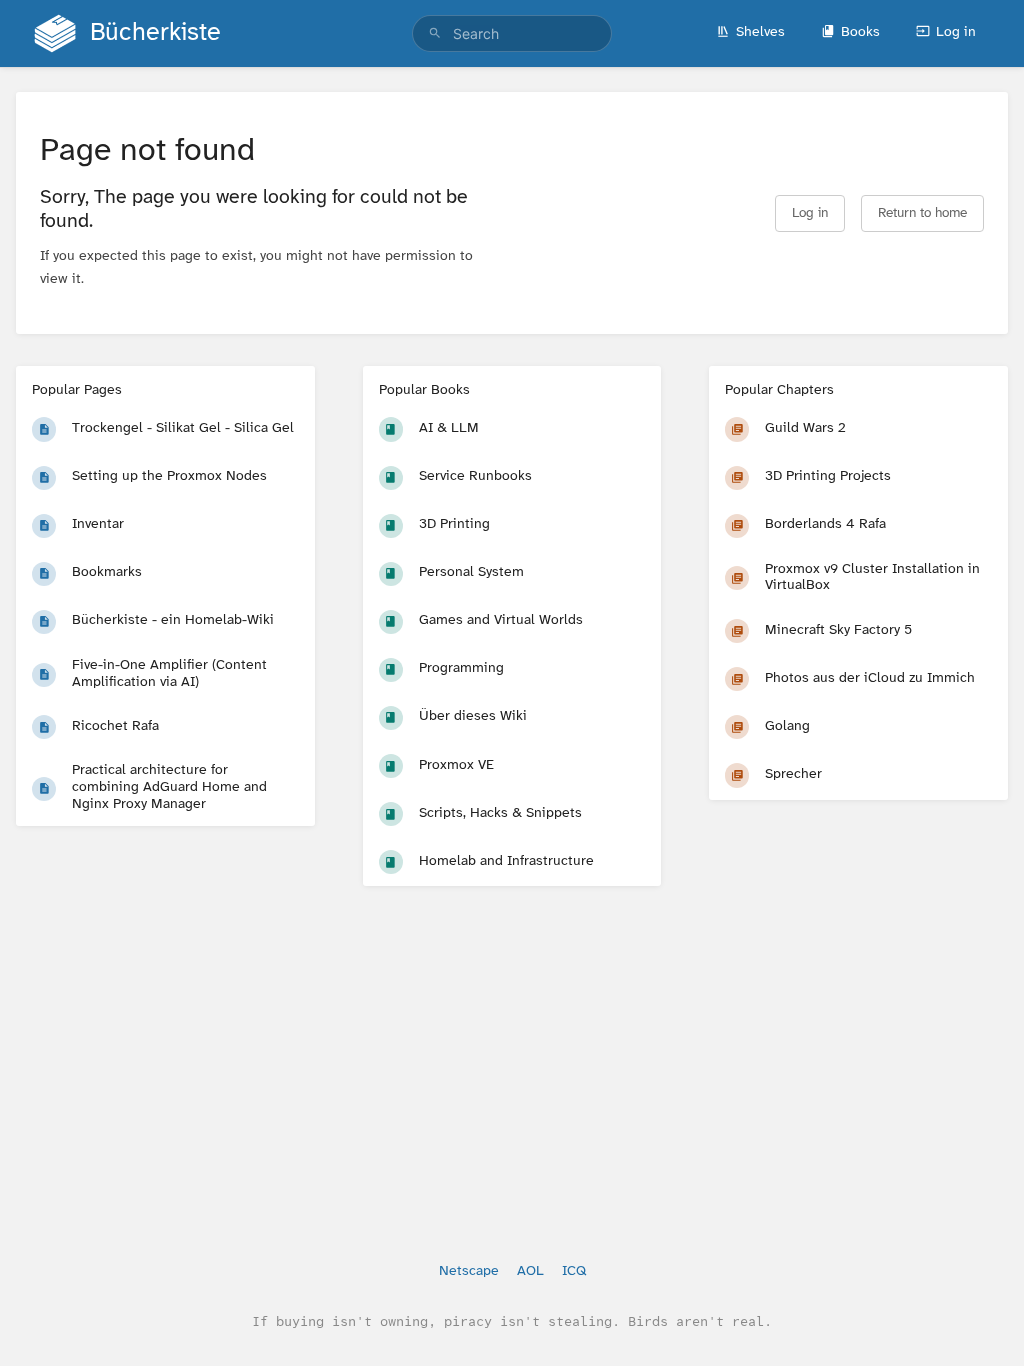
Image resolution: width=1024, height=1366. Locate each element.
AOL (530, 1271)
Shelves (760, 32)
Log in (956, 32)
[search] (512, 33)
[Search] (435, 33)
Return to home (922, 213)
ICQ (574, 1271)
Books (860, 32)
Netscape (469, 1271)
